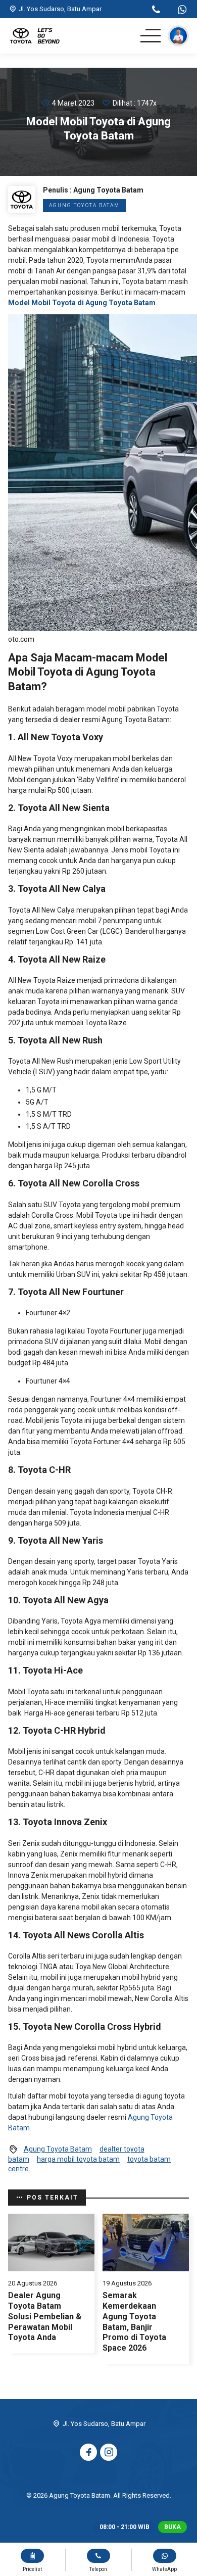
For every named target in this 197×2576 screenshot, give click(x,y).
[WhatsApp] (182, 11)
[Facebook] (88, 2452)
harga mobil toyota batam (78, 2159)
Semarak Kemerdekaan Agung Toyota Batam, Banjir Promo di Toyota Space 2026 (134, 2322)
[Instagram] (109, 2452)
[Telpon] (156, 11)
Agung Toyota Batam (84, 205)
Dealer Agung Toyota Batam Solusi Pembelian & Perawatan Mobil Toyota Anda (45, 2316)
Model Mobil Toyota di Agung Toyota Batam (82, 303)
